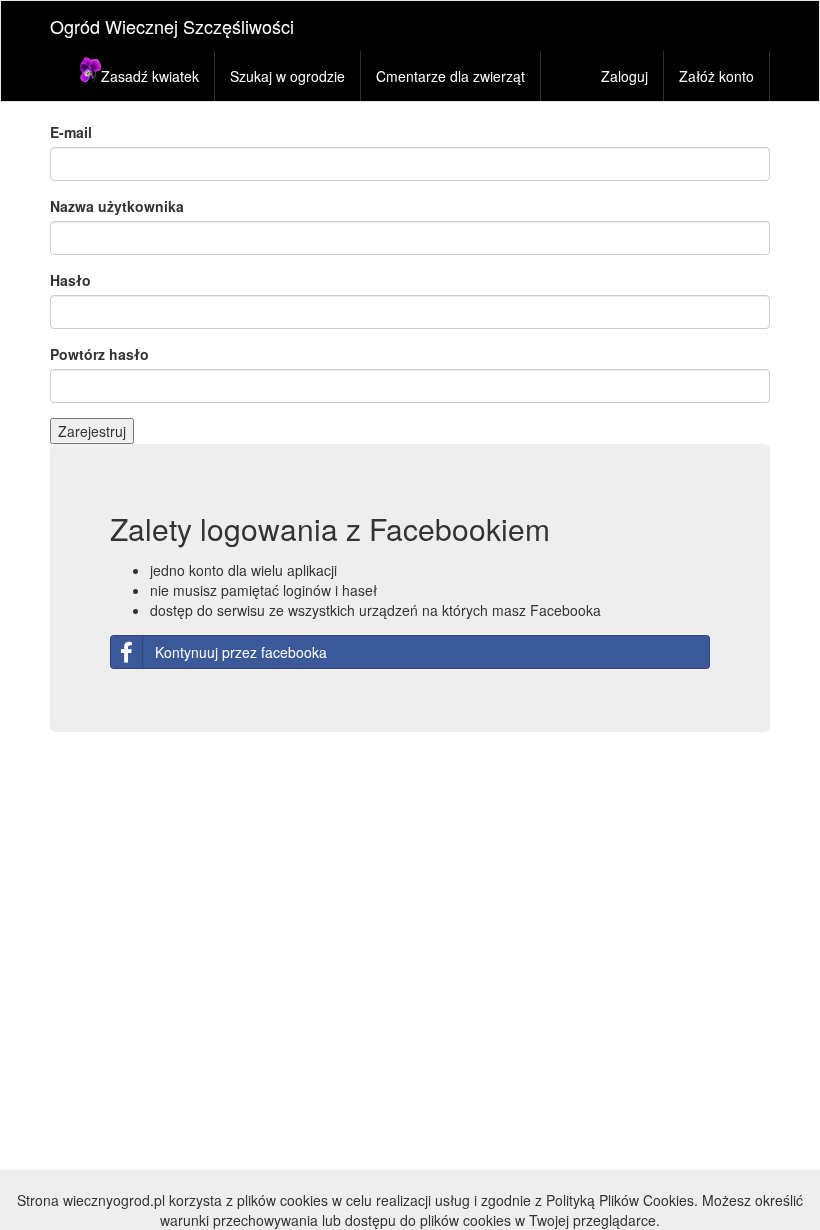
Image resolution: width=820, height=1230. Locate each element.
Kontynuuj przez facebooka (241, 652)
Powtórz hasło (99, 354)
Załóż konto (716, 76)
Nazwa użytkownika (117, 206)
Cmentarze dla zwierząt (450, 76)
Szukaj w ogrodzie (287, 76)
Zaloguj (624, 76)
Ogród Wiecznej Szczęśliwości (172, 26)
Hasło (70, 280)
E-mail (71, 132)
